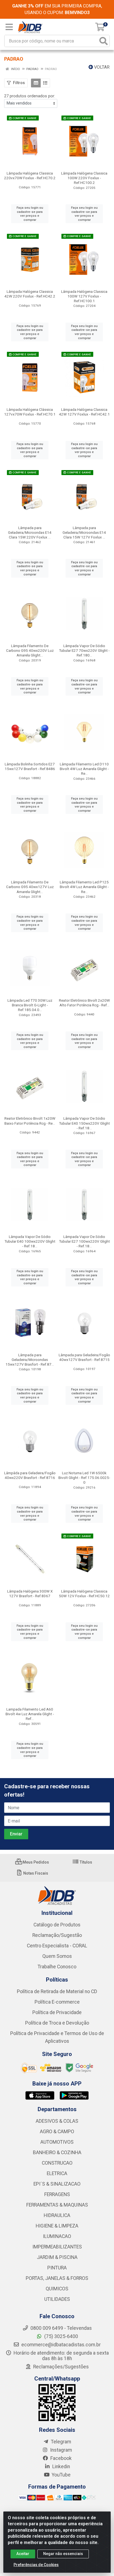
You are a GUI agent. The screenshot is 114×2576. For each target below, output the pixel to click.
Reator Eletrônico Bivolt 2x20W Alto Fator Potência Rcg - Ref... (84, 1003)
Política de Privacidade (57, 2012)
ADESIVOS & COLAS (57, 2121)
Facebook (60, 2458)
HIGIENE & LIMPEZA (57, 2226)
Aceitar (23, 2554)
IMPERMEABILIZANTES (57, 2247)
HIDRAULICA (57, 2215)
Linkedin (61, 2467)
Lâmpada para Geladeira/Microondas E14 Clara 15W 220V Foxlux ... (30, 532)
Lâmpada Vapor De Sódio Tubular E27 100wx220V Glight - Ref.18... (84, 1241)
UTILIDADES (57, 2299)
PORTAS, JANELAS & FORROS (57, 2278)
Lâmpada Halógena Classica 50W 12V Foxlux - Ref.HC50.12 (84, 1593)
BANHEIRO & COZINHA (57, 2153)
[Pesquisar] (103, 41)
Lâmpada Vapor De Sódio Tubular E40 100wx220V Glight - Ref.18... (30, 1241)
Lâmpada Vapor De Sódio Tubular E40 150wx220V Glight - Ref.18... (84, 1123)
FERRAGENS (57, 2194)
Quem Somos (57, 1956)
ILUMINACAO (57, 2236)
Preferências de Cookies (36, 2565)
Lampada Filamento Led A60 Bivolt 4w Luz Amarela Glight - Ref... (30, 1714)
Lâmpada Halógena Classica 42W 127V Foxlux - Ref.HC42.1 (84, 412)
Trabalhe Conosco (57, 1967)
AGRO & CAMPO (57, 2132)
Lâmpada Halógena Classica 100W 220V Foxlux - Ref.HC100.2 (84, 178)
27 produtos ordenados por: (30, 96)
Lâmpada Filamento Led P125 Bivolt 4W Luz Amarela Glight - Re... (84, 887)
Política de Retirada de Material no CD (57, 1991)
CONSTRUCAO (57, 2163)
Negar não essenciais (63, 2554)
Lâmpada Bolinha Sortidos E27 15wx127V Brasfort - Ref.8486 (30, 766)
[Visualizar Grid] (36, 83)
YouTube (61, 2475)
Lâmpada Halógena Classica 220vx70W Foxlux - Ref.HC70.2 (30, 175)
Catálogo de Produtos (57, 1925)
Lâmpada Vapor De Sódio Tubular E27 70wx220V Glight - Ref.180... (84, 650)
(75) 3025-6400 (61, 2336)
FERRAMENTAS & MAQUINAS (57, 2205)
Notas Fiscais (35, 1873)
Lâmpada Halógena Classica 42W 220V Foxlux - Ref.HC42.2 (30, 294)
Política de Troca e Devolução (57, 2023)
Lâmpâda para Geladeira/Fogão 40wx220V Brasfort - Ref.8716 (30, 1475)
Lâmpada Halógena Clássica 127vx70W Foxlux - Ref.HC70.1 (30, 412)
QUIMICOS (57, 2289)
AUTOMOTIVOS (57, 2142)
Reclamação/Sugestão (57, 1935)
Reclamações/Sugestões (60, 2367)
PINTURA (57, 2268)
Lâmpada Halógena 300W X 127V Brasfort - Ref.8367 (30, 1593)
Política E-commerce (57, 2002)
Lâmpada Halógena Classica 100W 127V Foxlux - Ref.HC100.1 (84, 296)
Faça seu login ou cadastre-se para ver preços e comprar (30, 214)
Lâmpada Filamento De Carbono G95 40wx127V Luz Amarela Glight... (30, 887)
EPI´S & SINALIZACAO (57, 2184)
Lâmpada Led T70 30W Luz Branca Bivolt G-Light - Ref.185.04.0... (30, 1005)
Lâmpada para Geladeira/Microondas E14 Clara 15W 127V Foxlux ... (84, 532)
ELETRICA (57, 2173)
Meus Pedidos (35, 1862)
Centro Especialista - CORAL (57, 1946)
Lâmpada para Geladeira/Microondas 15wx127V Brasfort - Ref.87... (30, 1360)
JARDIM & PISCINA (57, 2257)
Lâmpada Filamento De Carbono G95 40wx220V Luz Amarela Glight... (30, 650)
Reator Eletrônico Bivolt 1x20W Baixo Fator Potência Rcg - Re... (30, 1121)
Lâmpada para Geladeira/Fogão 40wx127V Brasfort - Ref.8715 (84, 1357)
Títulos (85, 1862)
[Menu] (9, 27)
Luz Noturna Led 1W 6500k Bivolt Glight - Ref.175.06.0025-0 (84, 1478)
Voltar (101, 67)
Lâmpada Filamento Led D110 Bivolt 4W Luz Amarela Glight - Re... (84, 769)
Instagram (60, 2450)
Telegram (60, 2442)
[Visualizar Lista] (45, 83)
